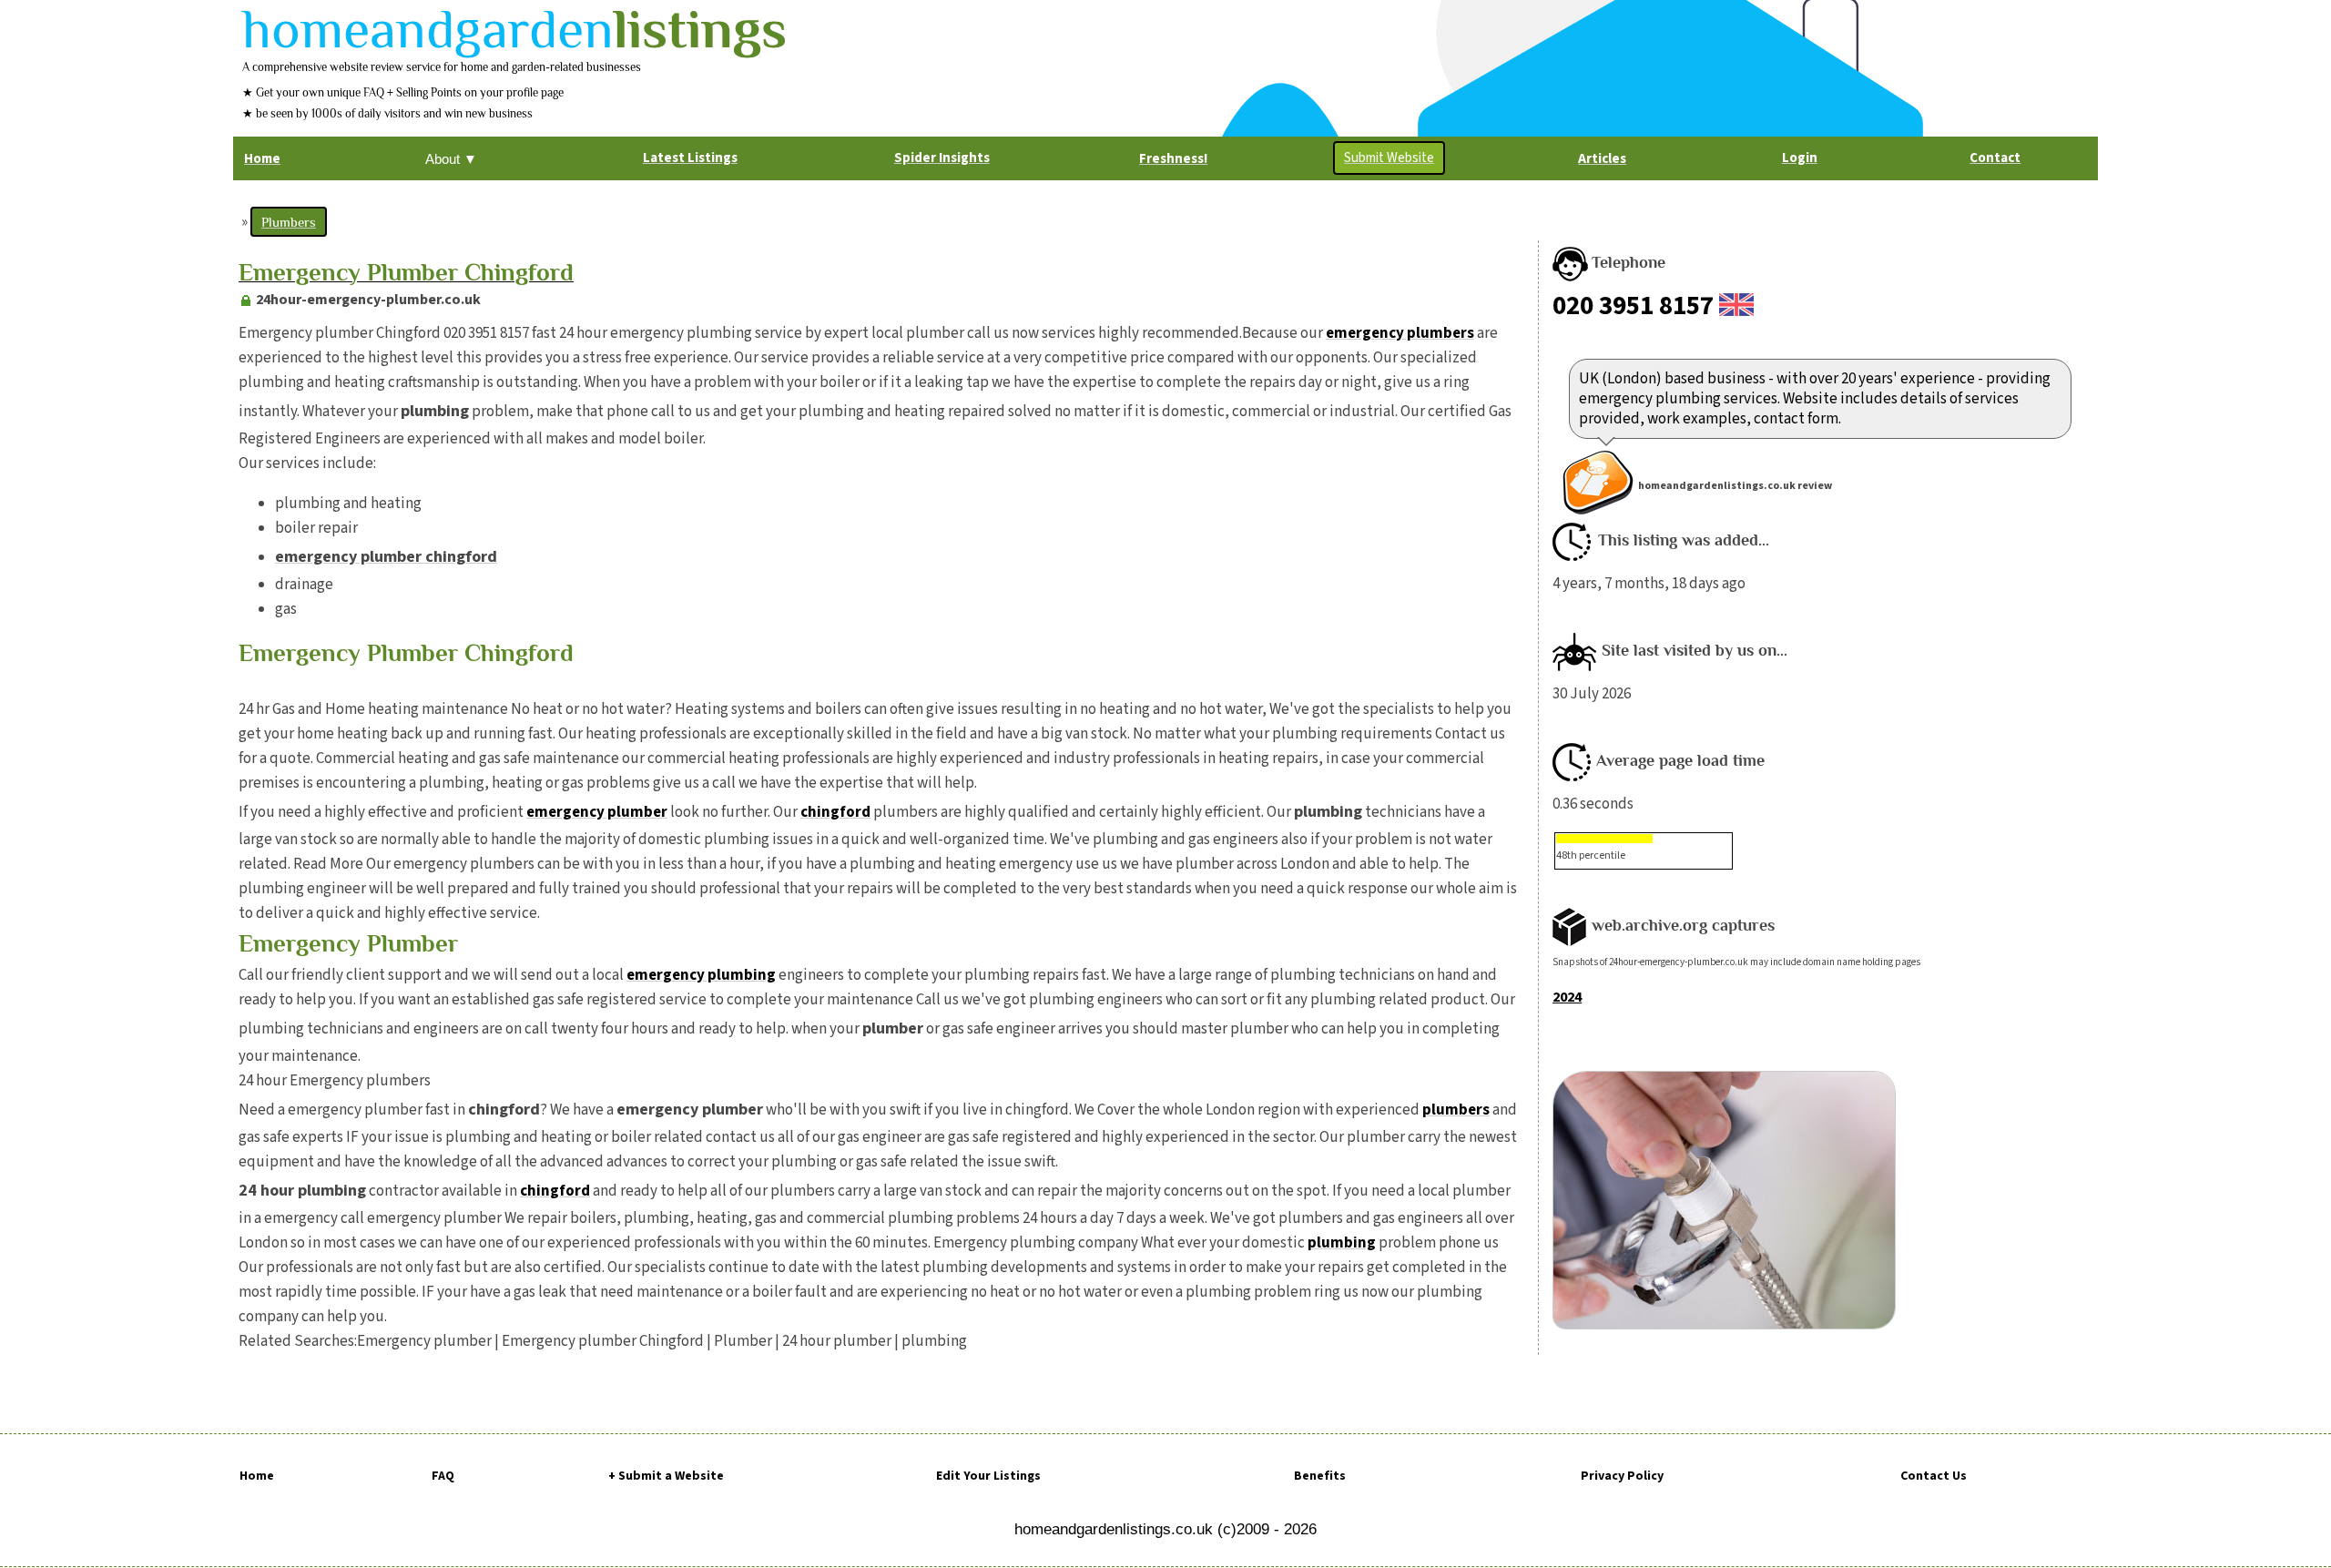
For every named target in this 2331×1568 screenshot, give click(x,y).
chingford (835, 812)
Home (257, 1476)
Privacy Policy (1622, 1476)
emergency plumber (597, 812)
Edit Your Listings (988, 1476)
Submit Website (1389, 158)
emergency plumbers (1400, 333)
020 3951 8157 (1633, 306)
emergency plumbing (701, 975)
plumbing (1342, 1243)
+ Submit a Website (666, 1476)
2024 (1567, 997)
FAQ (443, 1476)
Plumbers (289, 222)
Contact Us (1934, 1476)
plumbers (1456, 1110)
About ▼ (451, 159)
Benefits (1320, 1476)
